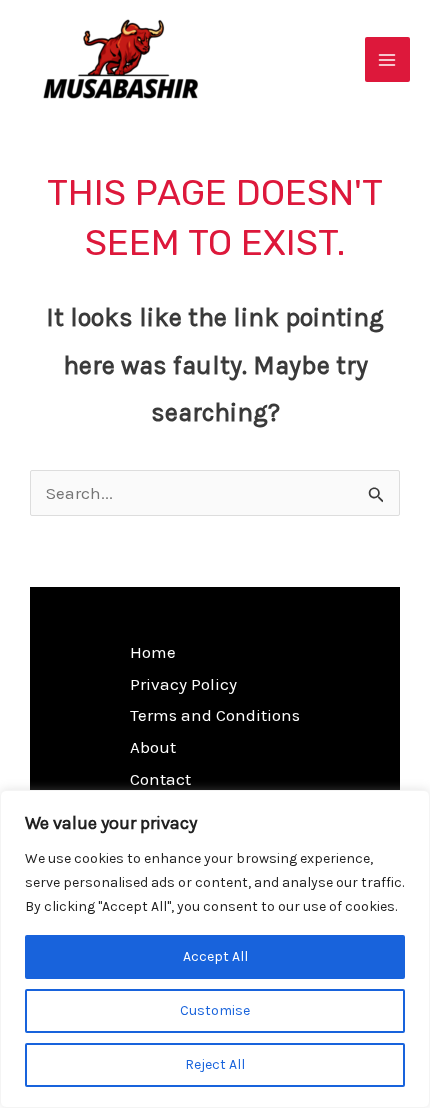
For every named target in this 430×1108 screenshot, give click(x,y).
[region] (215, 949)
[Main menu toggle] (388, 60)
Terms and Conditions (215, 715)
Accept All (215, 956)
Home (153, 652)
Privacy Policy (183, 684)
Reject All (215, 1064)
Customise (215, 1010)
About (153, 747)
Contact (160, 779)
